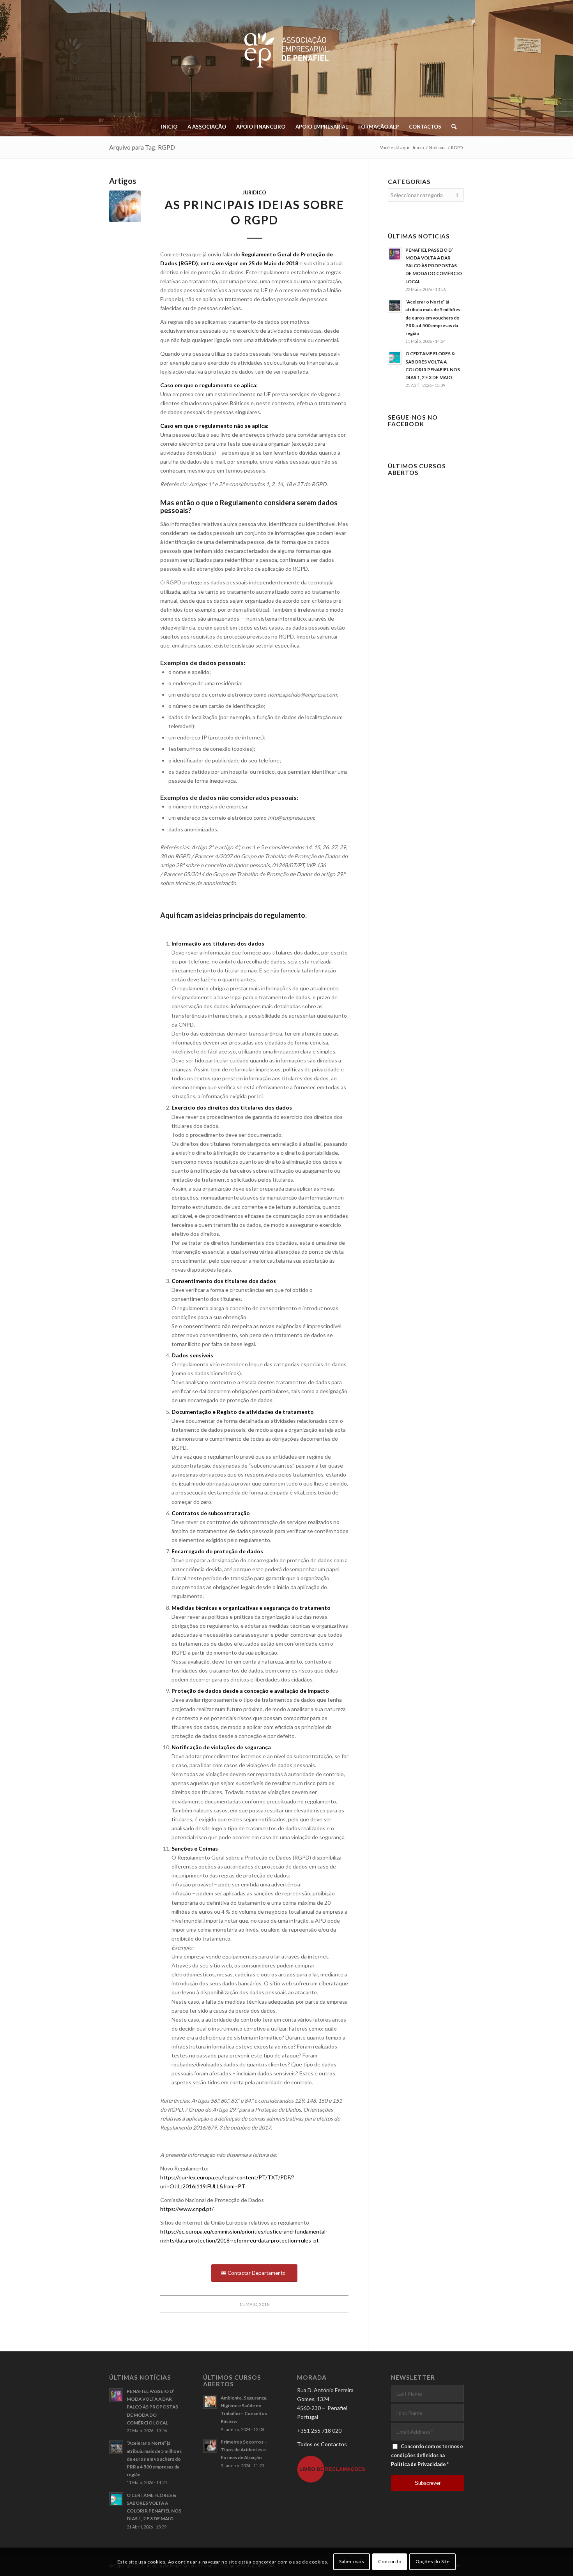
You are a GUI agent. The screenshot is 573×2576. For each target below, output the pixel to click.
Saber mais (352, 2561)
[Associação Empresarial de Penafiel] (286, 62)
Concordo (390, 2561)
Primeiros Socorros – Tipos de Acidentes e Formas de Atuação (244, 2450)
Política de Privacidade (418, 2464)
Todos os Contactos (322, 2444)
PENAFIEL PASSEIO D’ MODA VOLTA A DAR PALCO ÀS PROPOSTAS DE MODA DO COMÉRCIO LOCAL (434, 266)
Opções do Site (433, 2561)
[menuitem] (169, 127)
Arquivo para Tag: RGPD (142, 147)
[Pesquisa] (451, 127)
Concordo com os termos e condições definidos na (427, 2455)
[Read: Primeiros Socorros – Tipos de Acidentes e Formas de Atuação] (210, 2446)
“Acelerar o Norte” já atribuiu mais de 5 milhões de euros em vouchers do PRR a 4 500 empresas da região (433, 318)
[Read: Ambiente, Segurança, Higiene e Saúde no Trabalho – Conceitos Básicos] (210, 2402)
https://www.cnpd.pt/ (187, 2209)
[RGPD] (125, 206)
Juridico (254, 193)
